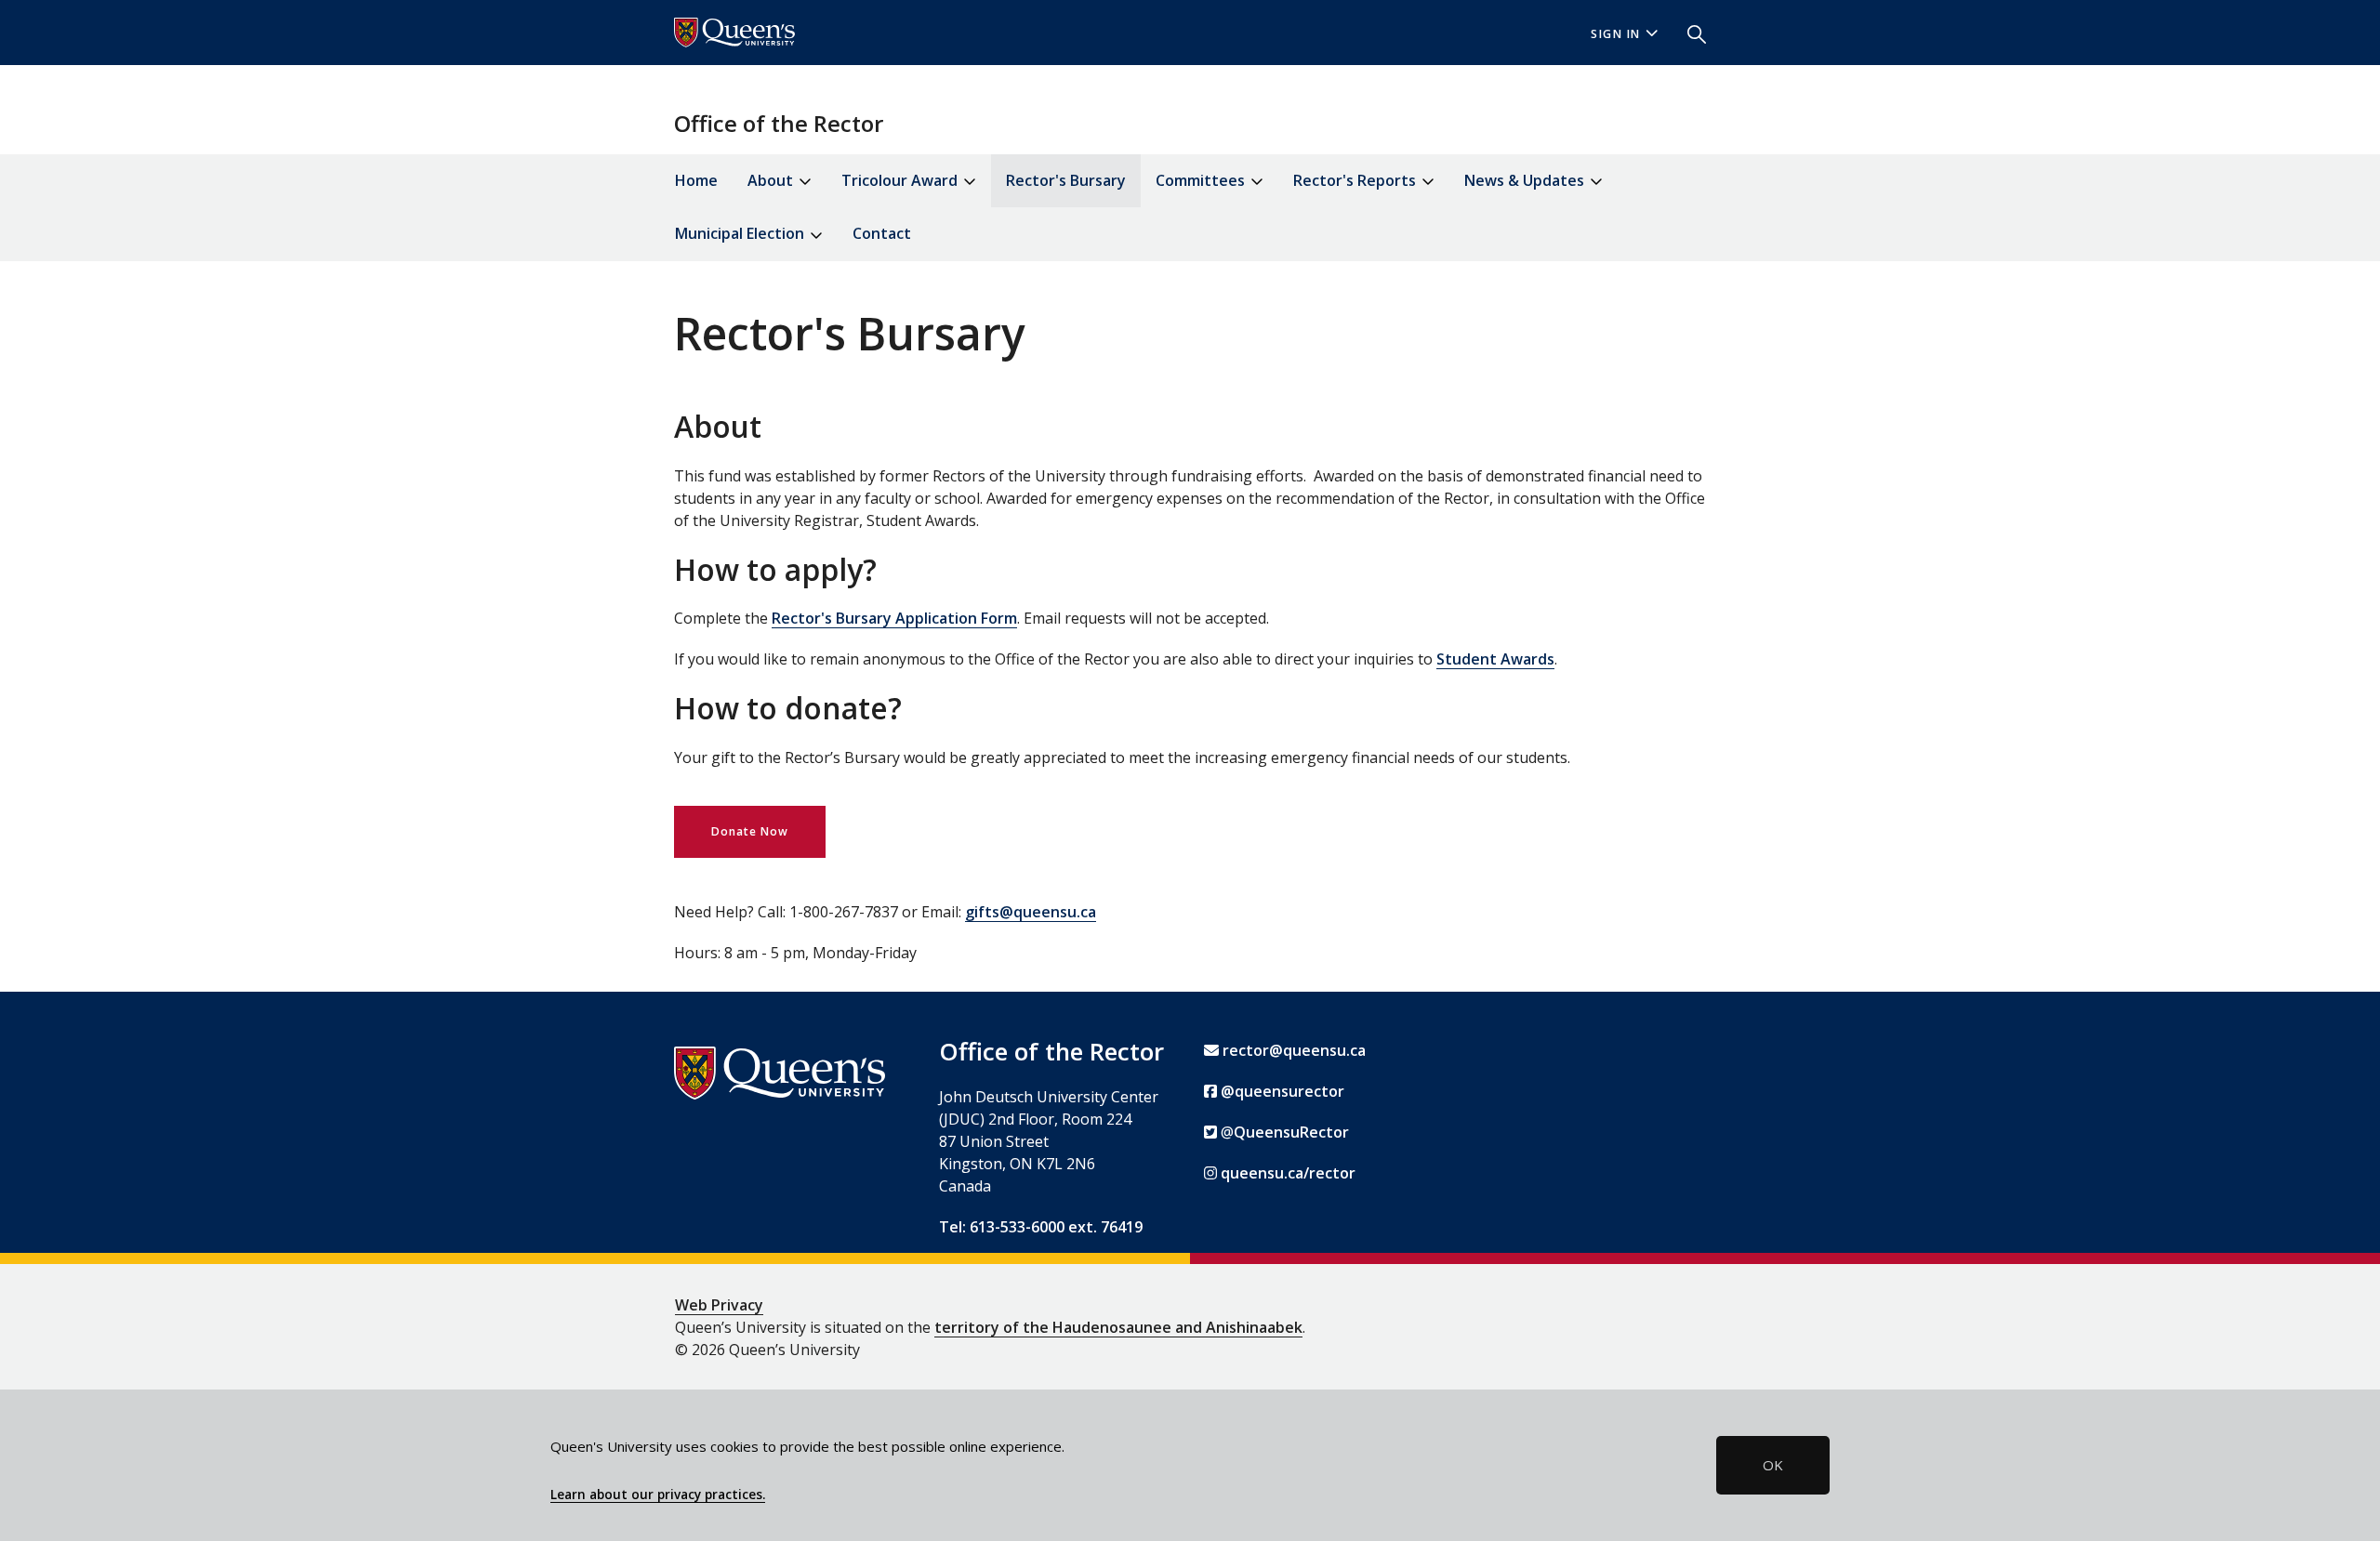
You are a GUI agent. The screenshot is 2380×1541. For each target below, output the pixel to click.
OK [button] (1773, 1465)
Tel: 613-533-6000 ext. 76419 (1041, 1227)
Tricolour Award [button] (901, 180)
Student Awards (1495, 659)
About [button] (772, 180)
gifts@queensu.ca (1031, 912)
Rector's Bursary (1066, 180)
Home (696, 180)
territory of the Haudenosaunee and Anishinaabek (1118, 1327)
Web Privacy (719, 1305)
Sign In (1616, 34)
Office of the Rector (779, 123)
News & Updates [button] (1526, 180)
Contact (882, 233)
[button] (1689, 33)
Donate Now (750, 831)
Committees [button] (1202, 180)
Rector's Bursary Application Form (894, 618)
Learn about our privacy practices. (658, 1495)
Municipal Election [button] (741, 233)
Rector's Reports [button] (1356, 180)
